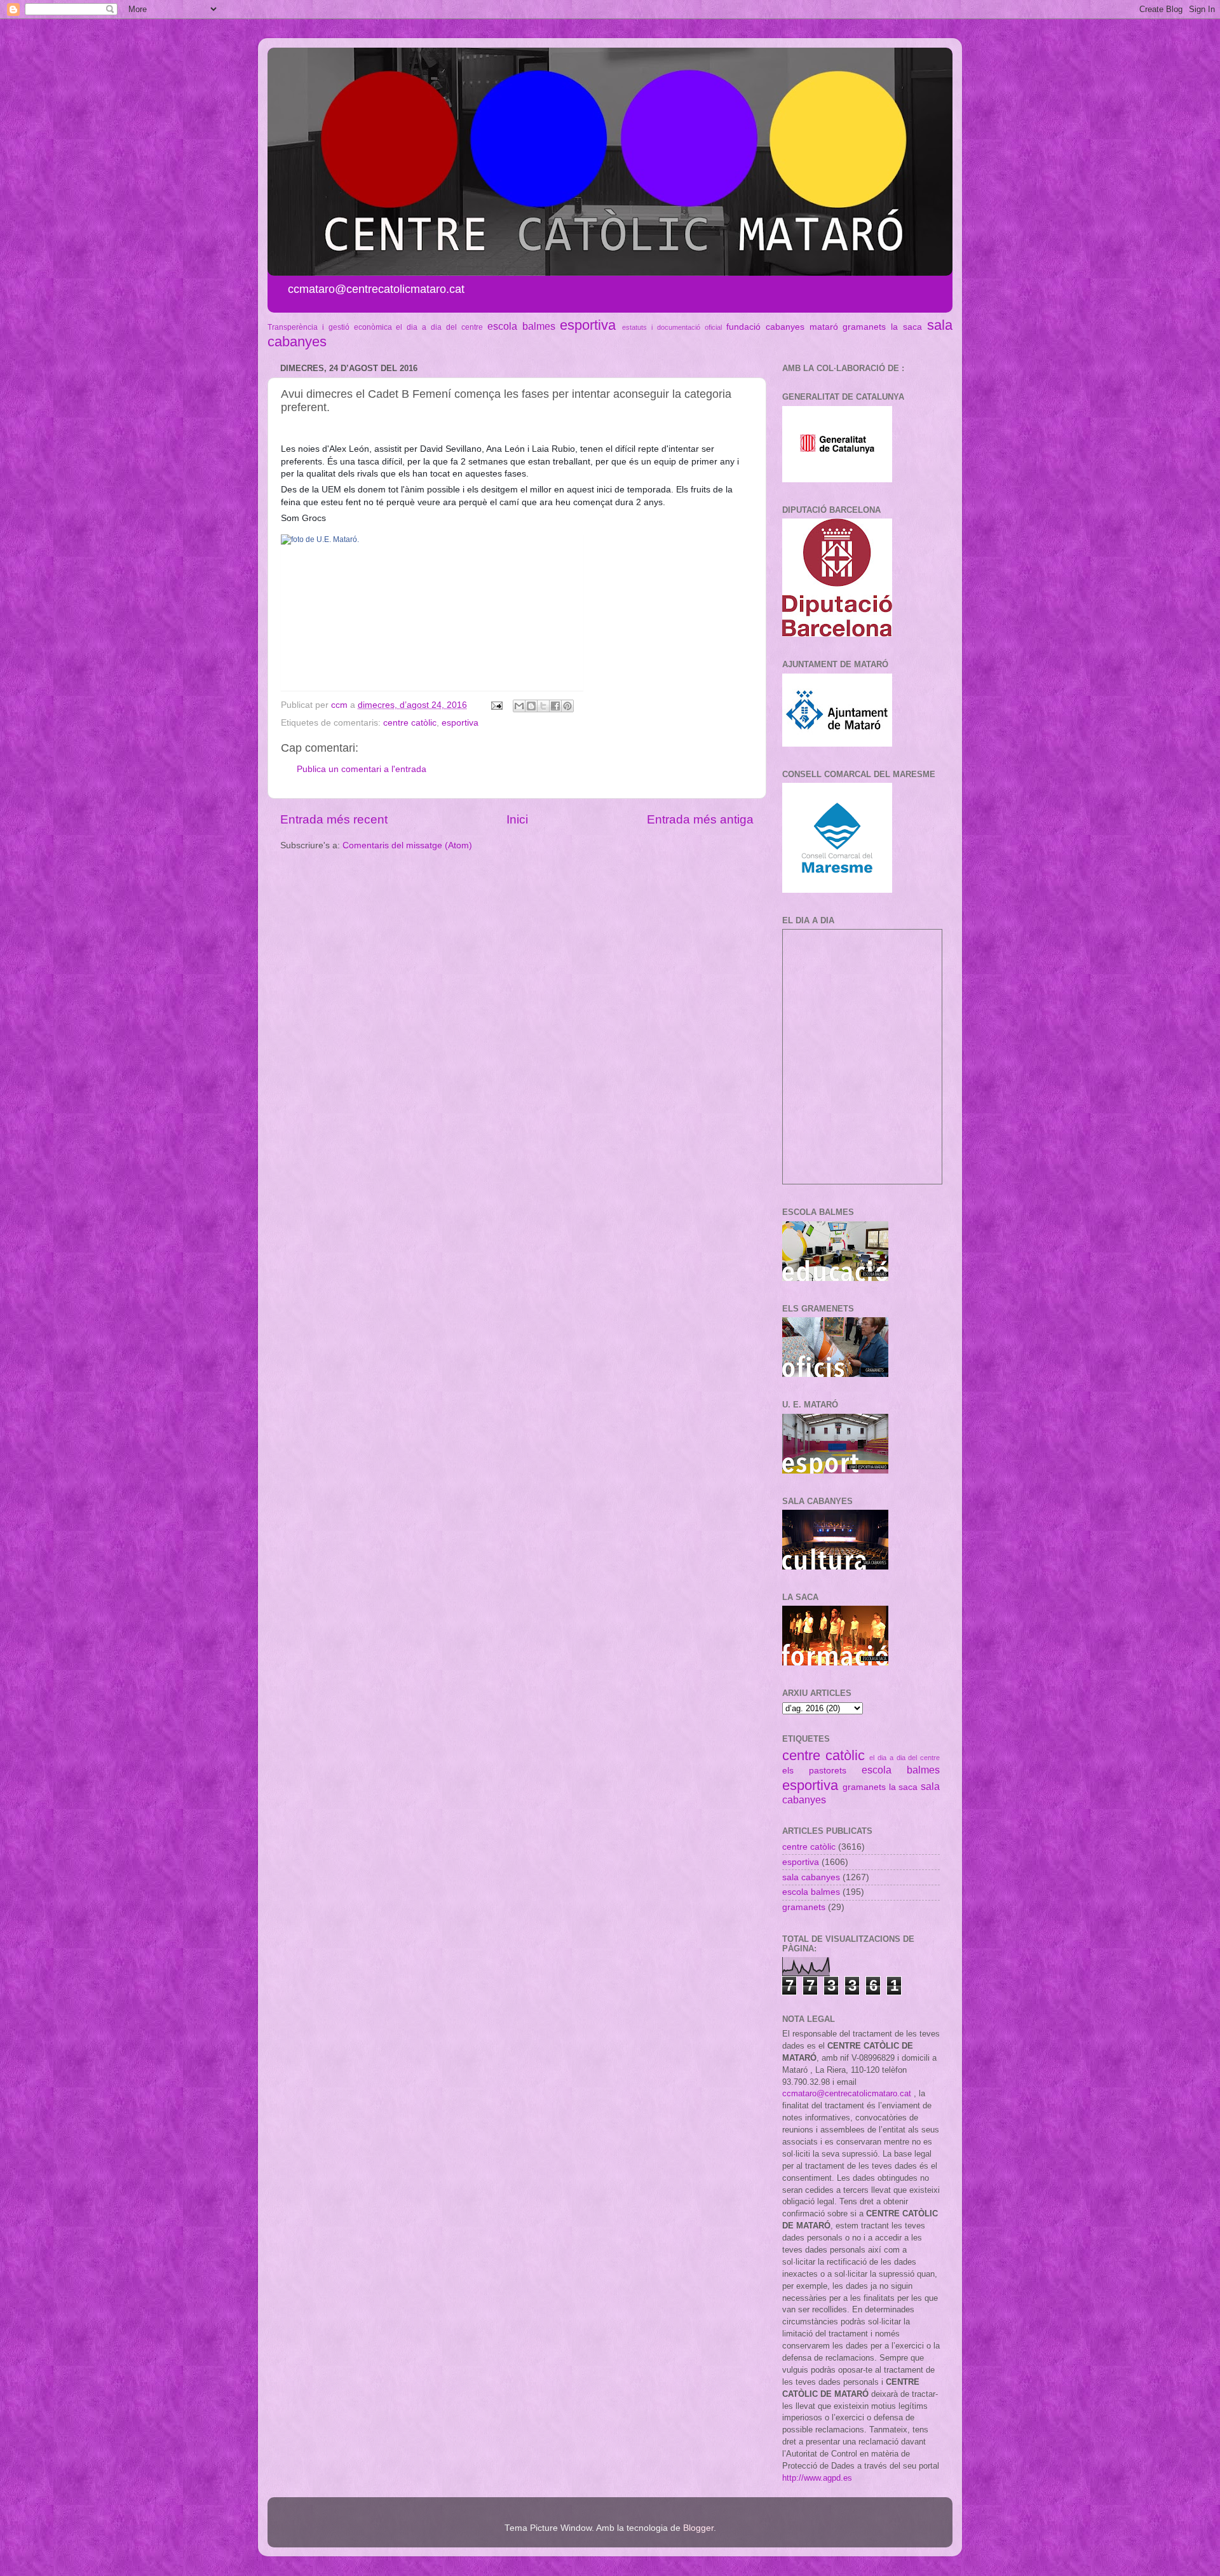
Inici (517, 819)
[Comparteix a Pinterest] (567, 706)
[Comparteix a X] (543, 706)
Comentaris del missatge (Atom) (407, 845)
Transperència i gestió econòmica (330, 327)
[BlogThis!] (531, 706)
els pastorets (814, 1771)
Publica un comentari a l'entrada (362, 769)
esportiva (588, 325)
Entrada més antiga (700, 819)
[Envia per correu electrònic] (519, 706)
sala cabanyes (811, 1877)
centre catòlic (410, 723)
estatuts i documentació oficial (672, 327)
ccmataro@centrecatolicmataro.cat (847, 2093)
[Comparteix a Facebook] (555, 706)
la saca (906, 327)
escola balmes (521, 326)
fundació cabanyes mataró (782, 327)
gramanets (864, 327)
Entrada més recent (334, 819)
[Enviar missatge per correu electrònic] (496, 705)
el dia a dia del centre (439, 327)
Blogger (698, 2528)
